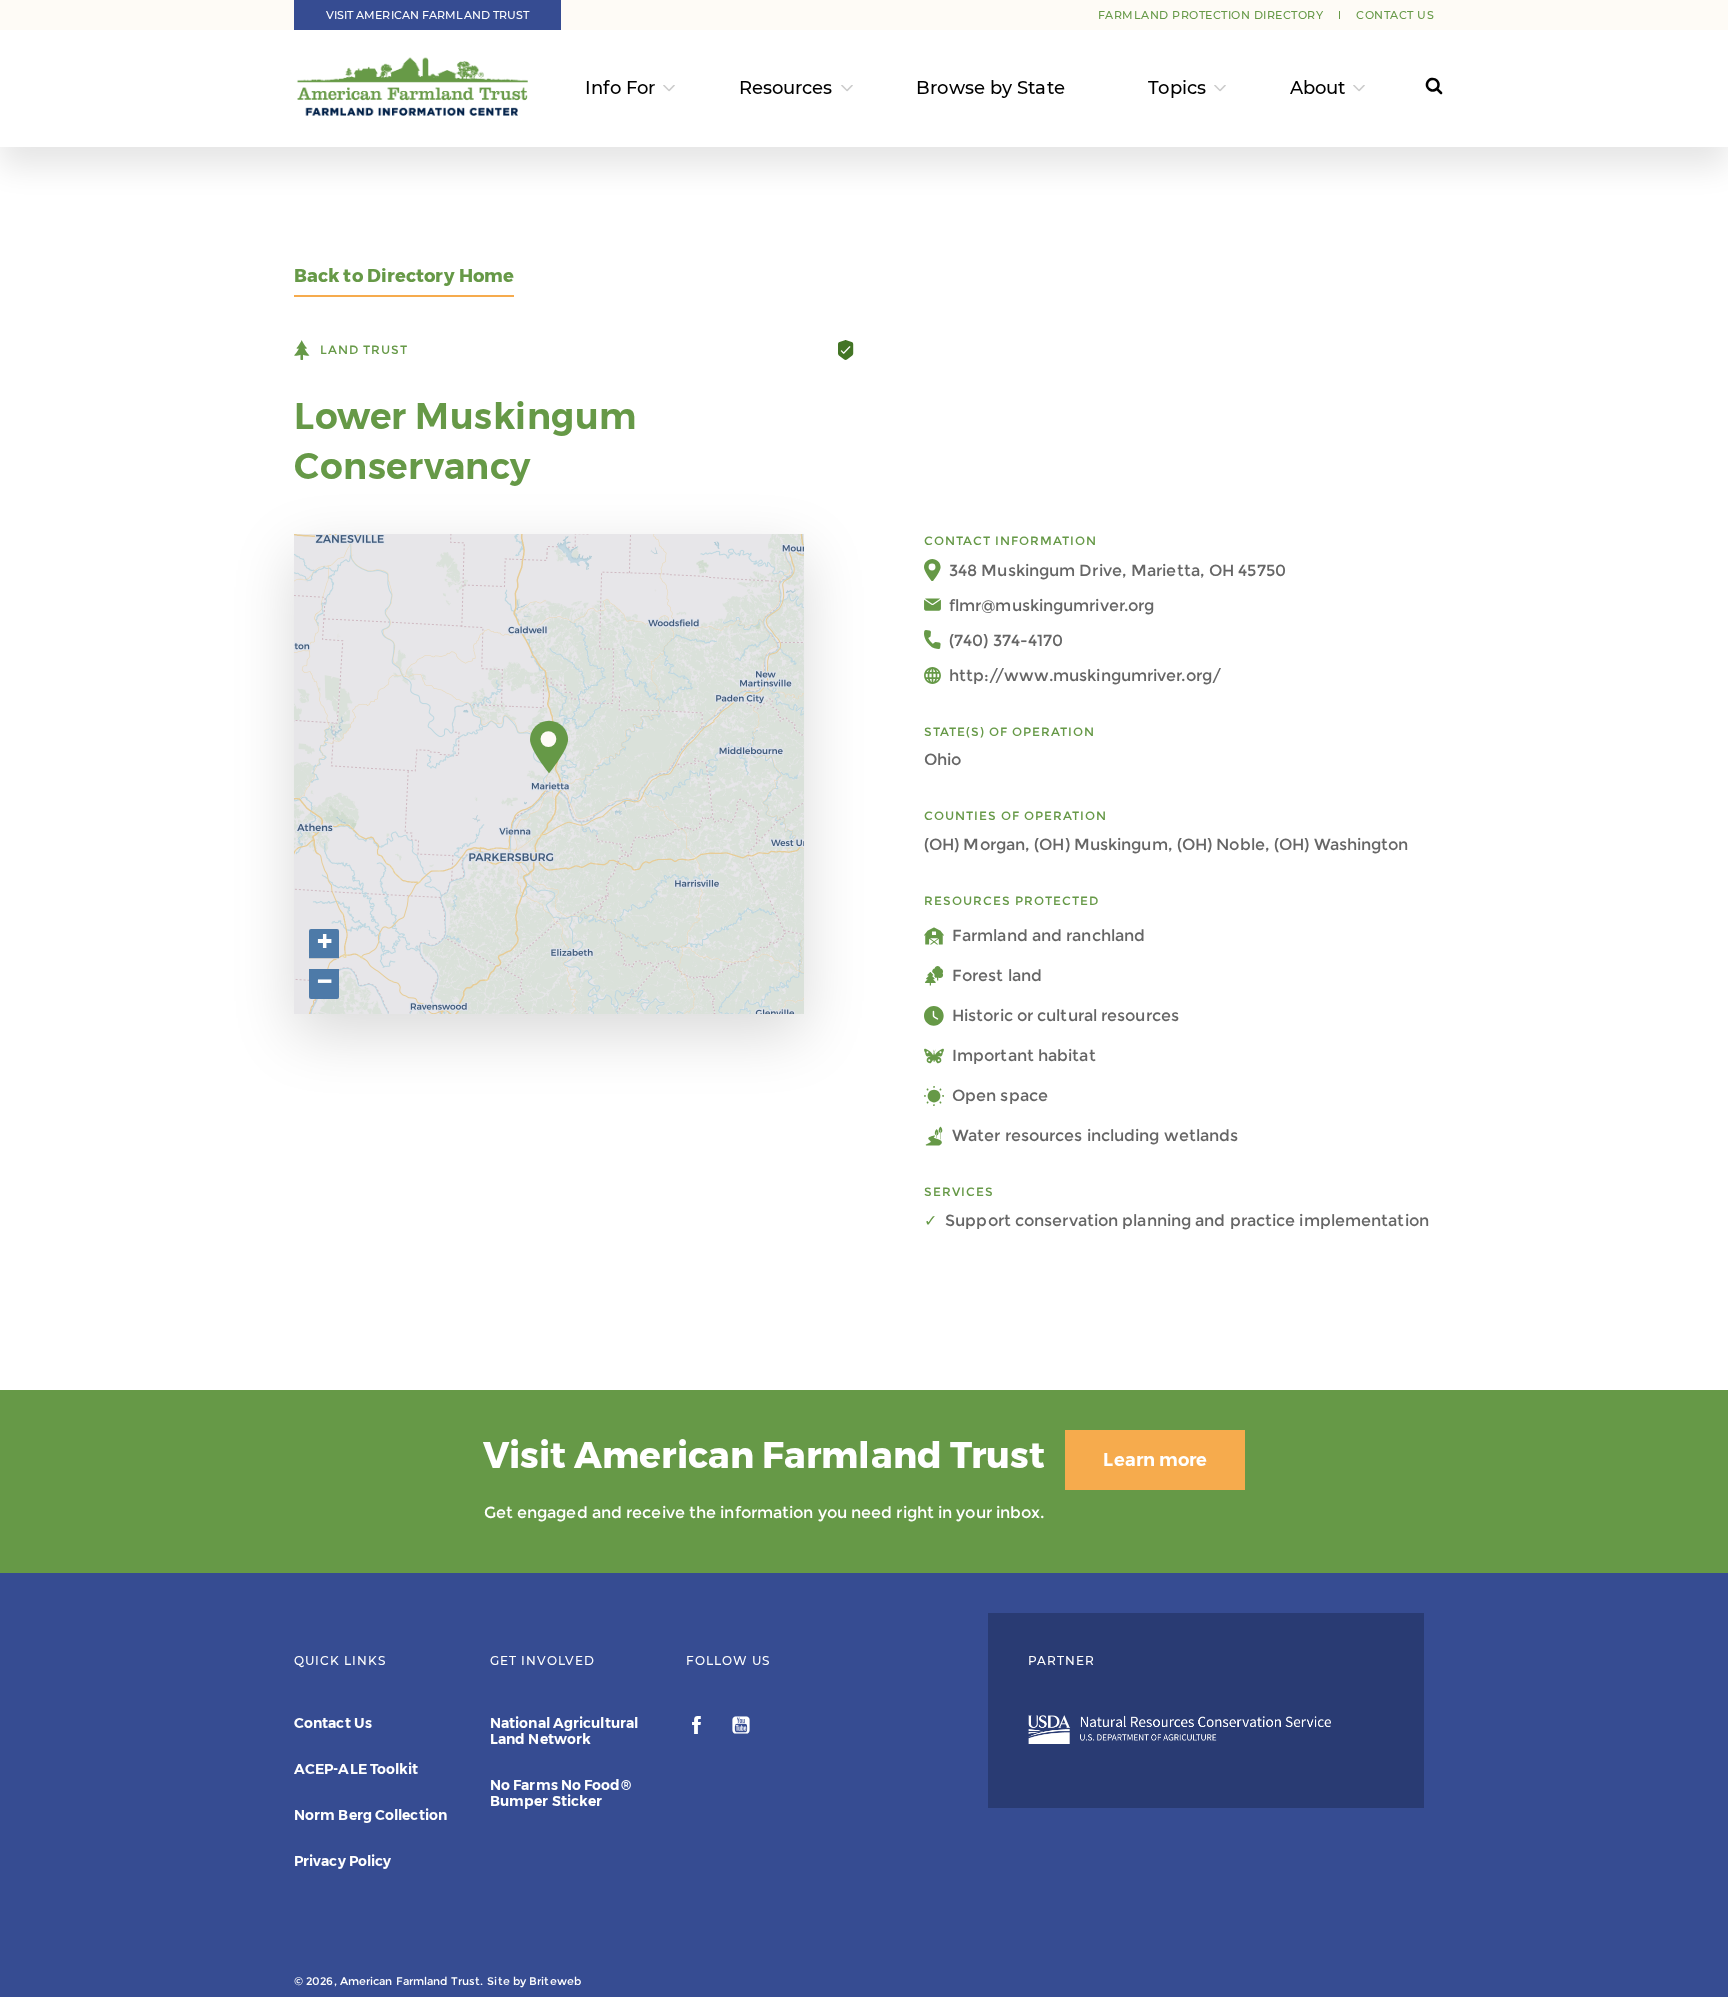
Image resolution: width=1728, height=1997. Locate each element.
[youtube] (741, 1728)
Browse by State (990, 88)
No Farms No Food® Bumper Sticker (560, 1793)
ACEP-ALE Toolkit (356, 1769)
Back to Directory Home (404, 276)
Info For (620, 88)
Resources (786, 88)
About (1318, 88)
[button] (549, 747)
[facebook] (698, 1728)
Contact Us (1395, 15)
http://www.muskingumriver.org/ (1085, 675)
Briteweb (555, 1981)
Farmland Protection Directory (1211, 15)
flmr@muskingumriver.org (1051, 605)
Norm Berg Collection (370, 1815)
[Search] (1415, 88)
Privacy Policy (342, 1861)
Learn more (1155, 1460)
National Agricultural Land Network (564, 1731)
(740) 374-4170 (1006, 640)
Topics (1177, 88)
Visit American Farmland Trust (428, 15)
